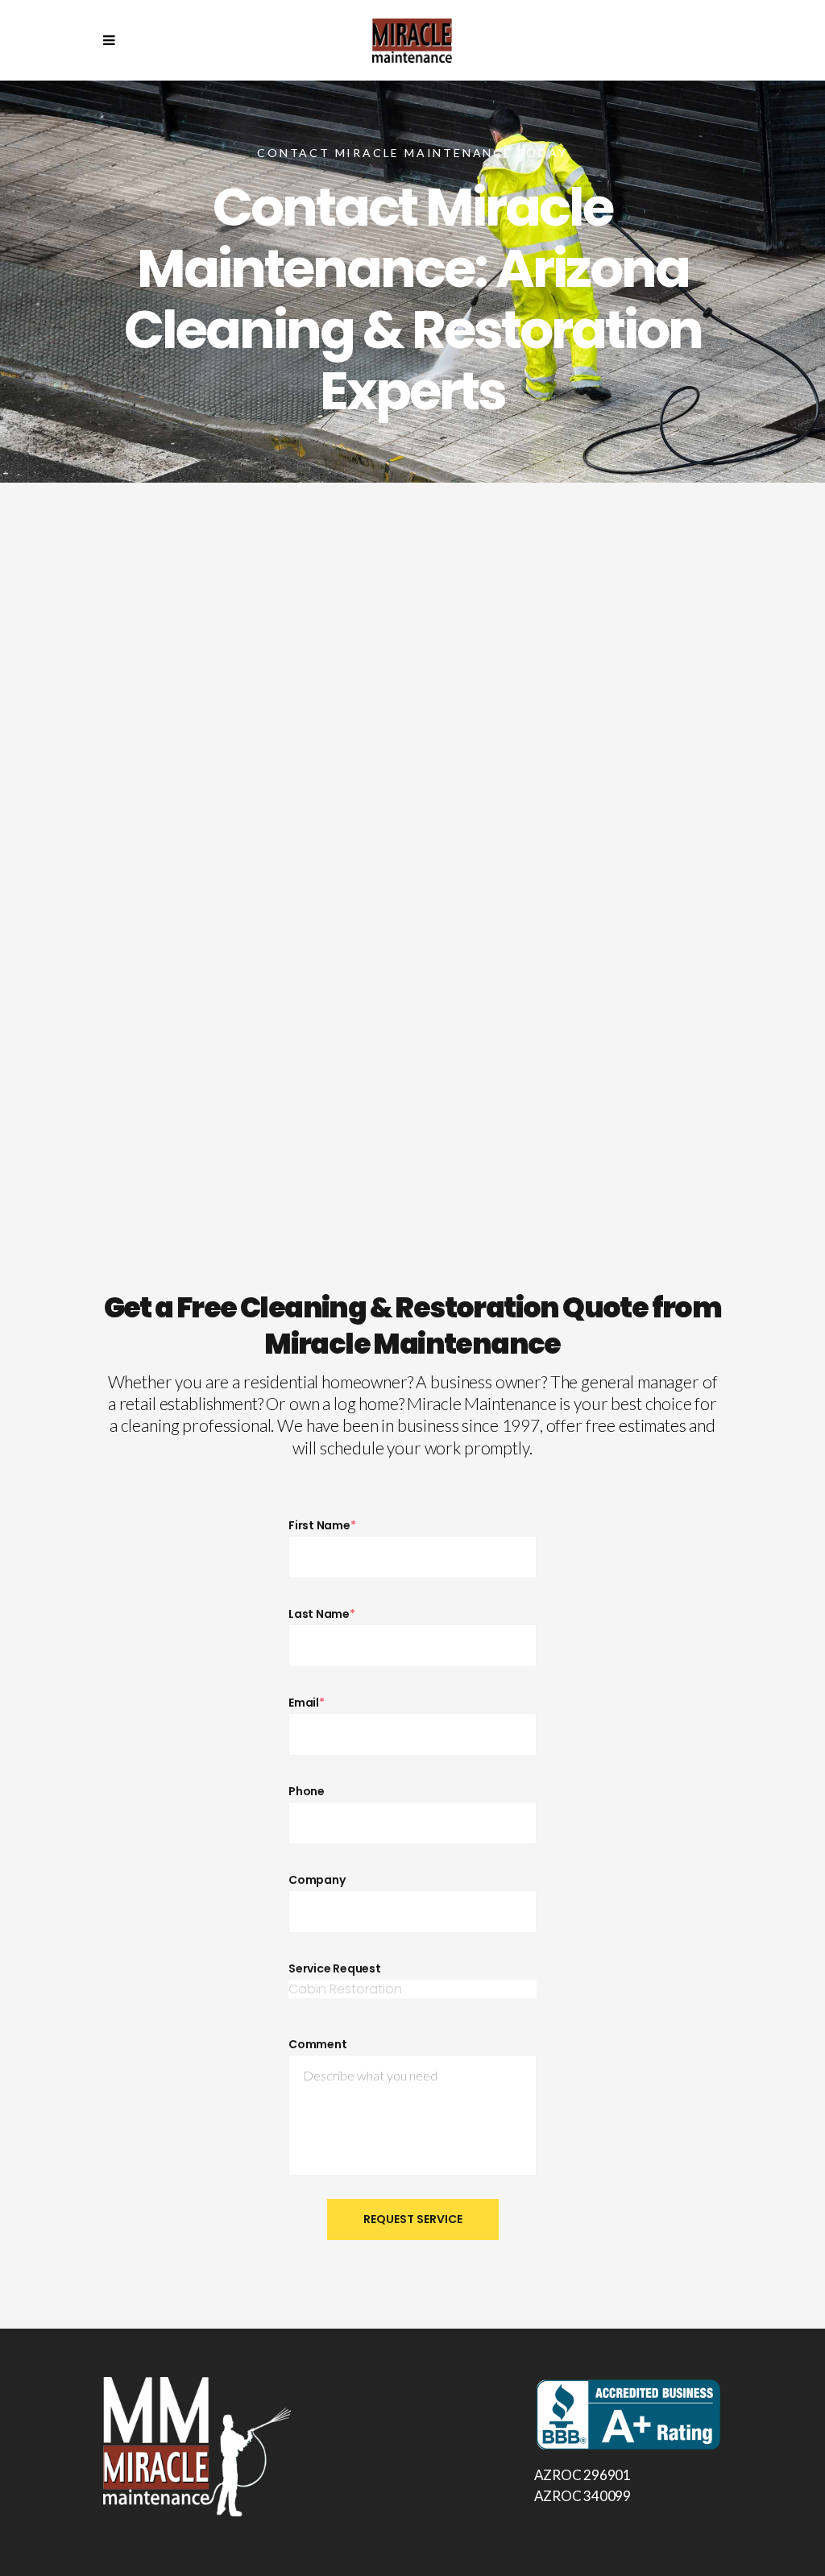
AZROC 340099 (582, 2496)
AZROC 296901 (582, 2475)
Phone (307, 1791)
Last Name (322, 1614)
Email (307, 1703)
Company (317, 1880)
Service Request (335, 1968)
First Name (322, 1525)
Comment (317, 2044)
